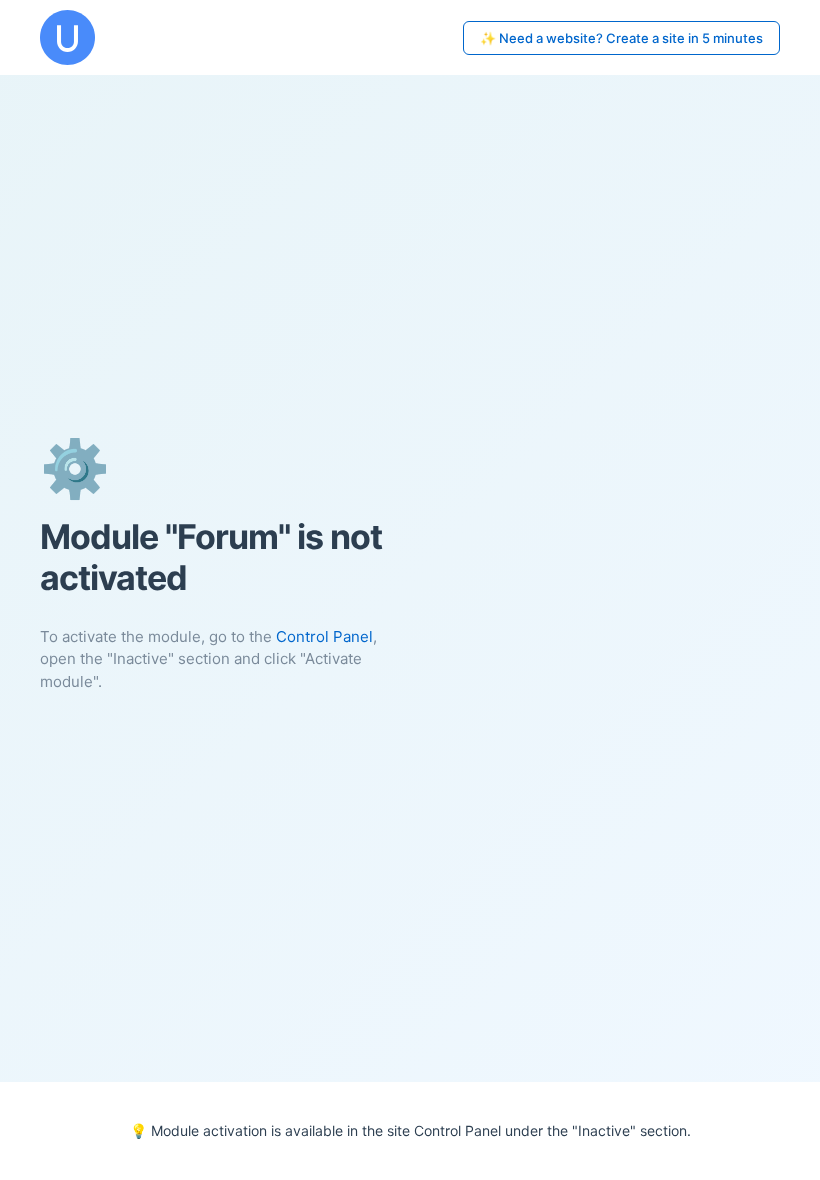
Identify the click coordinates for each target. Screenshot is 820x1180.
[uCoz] (67, 37)
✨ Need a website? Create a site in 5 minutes (621, 38)
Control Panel (324, 636)
